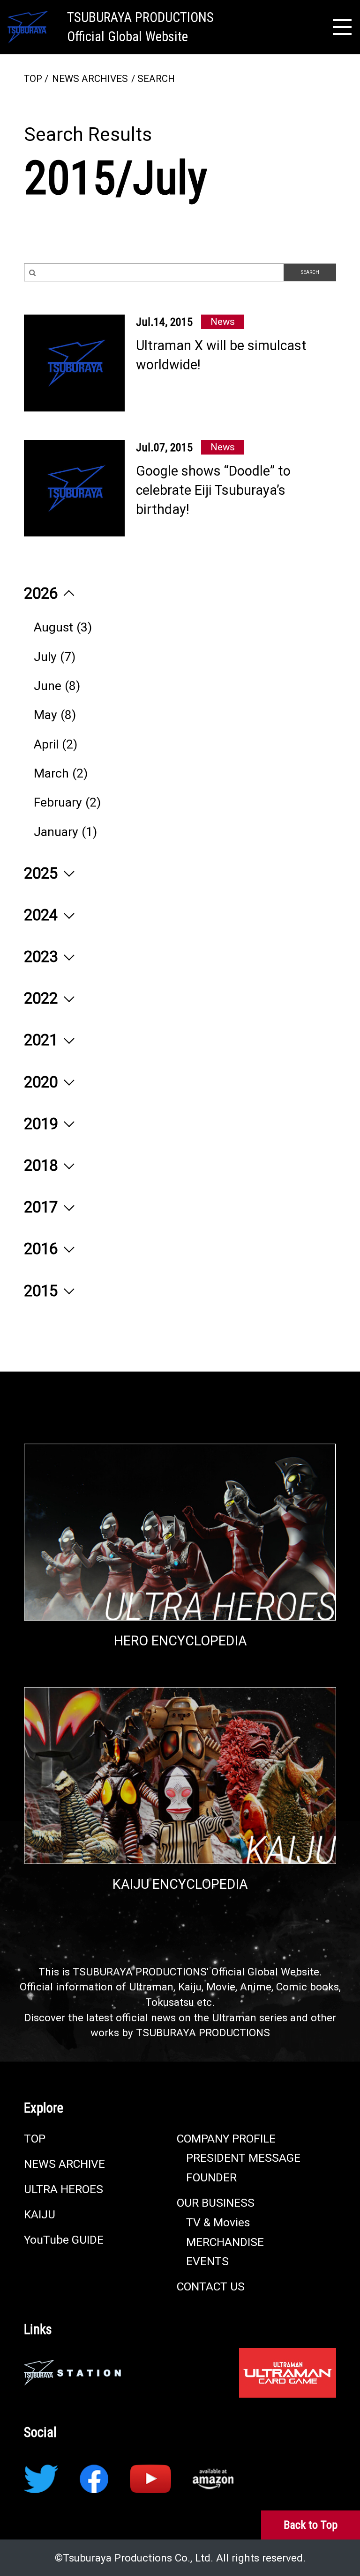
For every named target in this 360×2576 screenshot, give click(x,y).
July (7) (55, 657)
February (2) (67, 802)
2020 (43, 1082)
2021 (43, 1040)
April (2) (56, 744)
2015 (43, 1291)
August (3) (63, 627)
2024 (43, 915)
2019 (43, 1124)
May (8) (55, 715)
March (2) (61, 773)
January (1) (65, 832)
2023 (43, 957)
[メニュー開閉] (342, 27)
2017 (43, 1207)
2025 (43, 873)
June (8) (57, 686)
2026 (43, 594)
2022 (43, 998)
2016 (43, 1249)
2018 (43, 1166)
